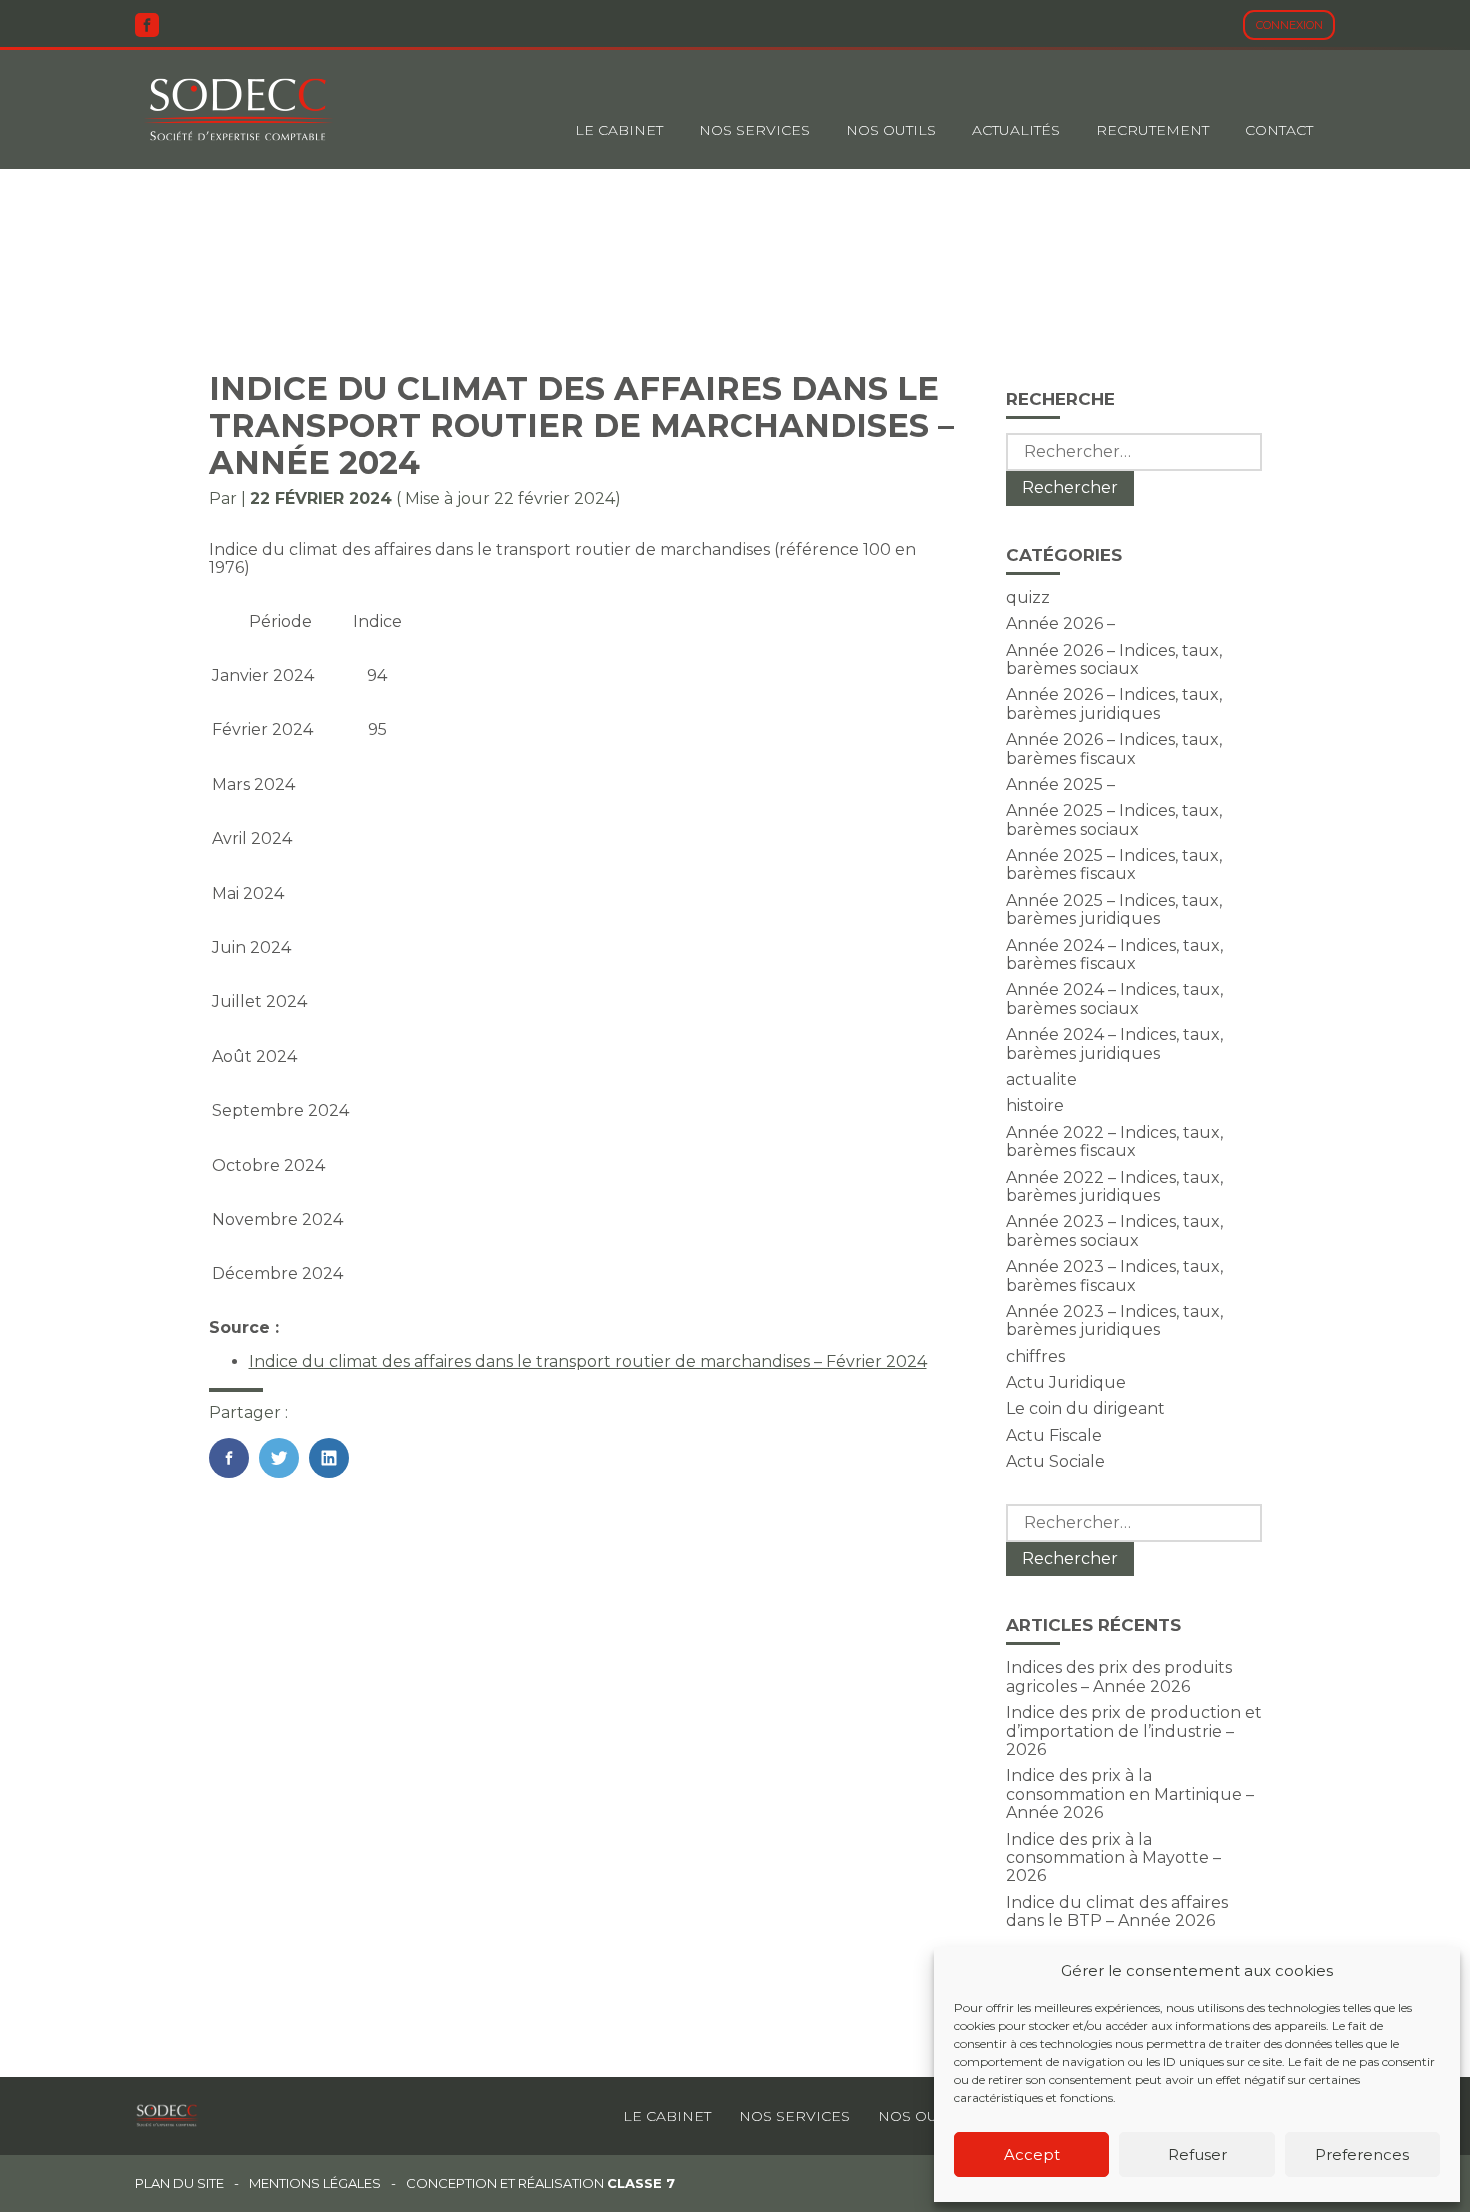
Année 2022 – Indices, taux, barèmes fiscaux (1114, 1141)
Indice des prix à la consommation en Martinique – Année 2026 (1130, 1794)
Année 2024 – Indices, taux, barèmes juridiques (1114, 1043)
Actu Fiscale (1054, 1435)
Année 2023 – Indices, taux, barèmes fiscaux (1114, 1275)
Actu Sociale (1055, 1461)
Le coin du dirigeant (1085, 1408)
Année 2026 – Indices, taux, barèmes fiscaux (1114, 748)
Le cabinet (619, 130)
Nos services (794, 2116)
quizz (1028, 597)
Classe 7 (641, 2183)
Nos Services (754, 130)
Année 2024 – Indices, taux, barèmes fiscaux (1114, 954)
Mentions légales (315, 2183)
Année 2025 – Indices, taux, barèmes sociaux (1114, 819)
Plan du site (179, 2183)
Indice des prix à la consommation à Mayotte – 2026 (1113, 1858)
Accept (1032, 2154)
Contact (1279, 130)
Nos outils (891, 130)
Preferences (1362, 2154)
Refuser (1197, 2154)
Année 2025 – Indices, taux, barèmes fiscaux (1114, 864)
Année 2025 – (1060, 784)
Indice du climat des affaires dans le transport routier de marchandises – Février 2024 (588, 1361)
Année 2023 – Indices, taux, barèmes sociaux (1114, 1230)
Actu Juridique (1066, 1382)
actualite (1041, 1079)
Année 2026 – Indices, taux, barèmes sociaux (1114, 659)
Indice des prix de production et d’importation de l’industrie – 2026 (1134, 1731)
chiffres (1035, 1356)
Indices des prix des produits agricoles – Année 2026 (1119, 1676)
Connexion (1289, 25)
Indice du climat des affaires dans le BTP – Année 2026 (1117, 1911)
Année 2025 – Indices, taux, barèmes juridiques (1114, 909)
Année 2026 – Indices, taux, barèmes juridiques (1114, 703)
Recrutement (1152, 130)
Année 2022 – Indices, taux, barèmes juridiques (1114, 1186)
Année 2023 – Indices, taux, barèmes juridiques (1114, 1320)
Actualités (1016, 130)
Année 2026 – (1060, 623)
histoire (1035, 1105)
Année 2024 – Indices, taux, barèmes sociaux (1114, 998)
